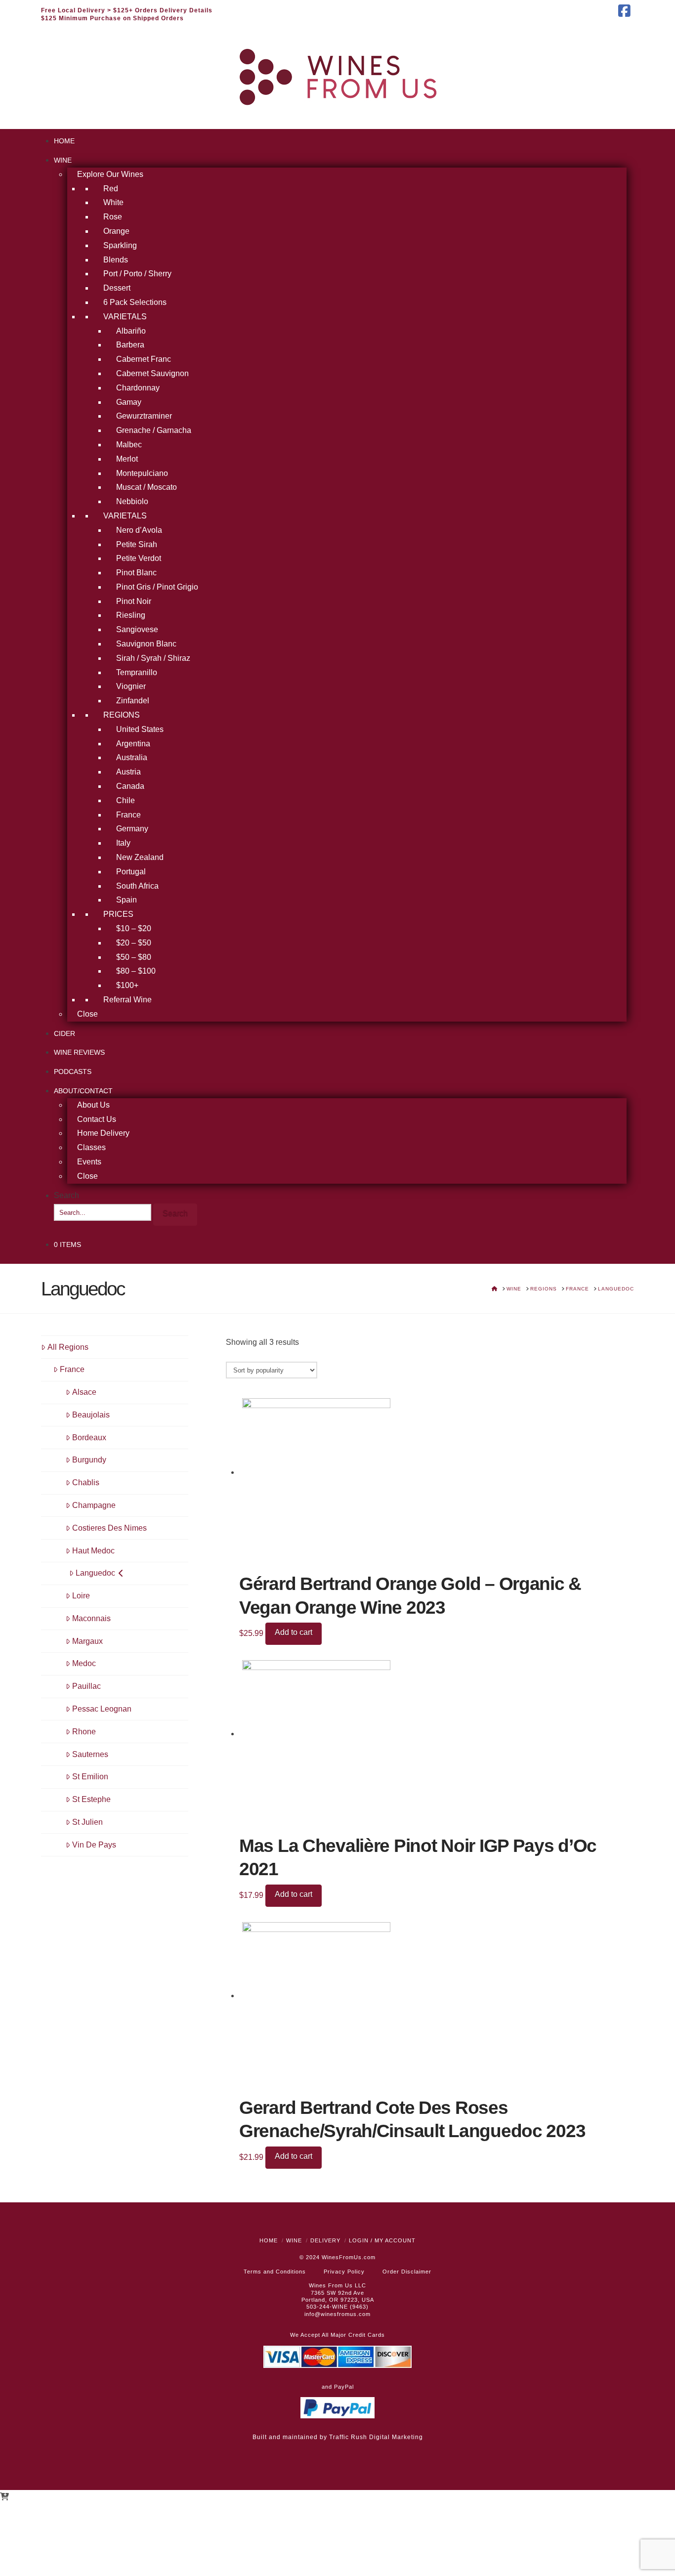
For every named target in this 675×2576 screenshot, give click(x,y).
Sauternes (90, 1754)
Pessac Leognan (102, 1709)
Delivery (325, 2240)
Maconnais (91, 1618)
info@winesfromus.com (337, 2314)
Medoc (84, 1663)
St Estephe (91, 1799)
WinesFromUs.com (349, 2257)
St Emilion (90, 1777)
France (72, 1369)
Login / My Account (382, 2240)
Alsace (84, 1392)
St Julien (87, 1822)
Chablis (86, 1482)
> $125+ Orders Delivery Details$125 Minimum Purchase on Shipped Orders (127, 14)
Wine (294, 2240)
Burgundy (89, 1460)
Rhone (84, 1732)
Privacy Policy (344, 2272)
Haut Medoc (93, 1551)
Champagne (94, 1505)
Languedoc (95, 1573)
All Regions (68, 1347)
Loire (81, 1596)
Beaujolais (91, 1415)
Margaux (87, 1641)
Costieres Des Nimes (109, 1528)
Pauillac (86, 1686)
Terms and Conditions (275, 2272)
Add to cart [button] (294, 1632)
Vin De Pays (94, 1845)
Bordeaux (89, 1438)
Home (269, 2240)
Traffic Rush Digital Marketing (376, 2437)
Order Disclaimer (407, 2272)
